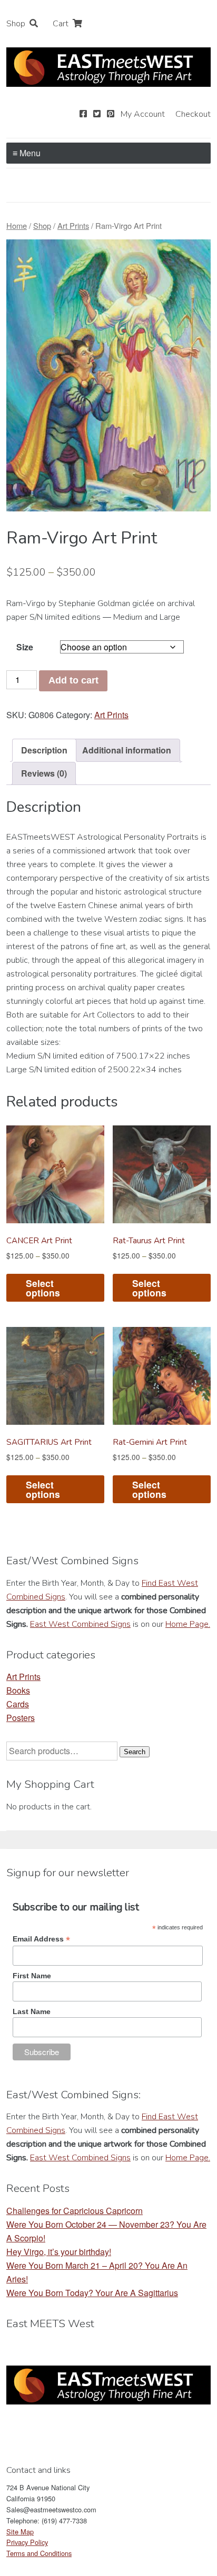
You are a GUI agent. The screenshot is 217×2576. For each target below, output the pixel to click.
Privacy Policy (27, 2542)
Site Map (20, 2532)
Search (135, 1752)
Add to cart (73, 680)
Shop (16, 24)
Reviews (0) (44, 773)
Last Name (32, 2011)
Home (17, 225)
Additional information (127, 750)
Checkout (193, 114)
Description (44, 750)
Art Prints (73, 225)
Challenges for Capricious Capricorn (75, 2211)
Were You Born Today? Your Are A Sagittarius (92, 2293)
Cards (18, 1704)
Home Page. (188, 1624)
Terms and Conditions (39, 2553)
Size (25, 647)
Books (18, 1690)
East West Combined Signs (80, 1624)
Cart (61, 24)
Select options (43, 1288)
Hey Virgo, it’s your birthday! (59, 2252)
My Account (143, 114)
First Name (32, 1976)
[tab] (44, 750)
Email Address (41, 1939)
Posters (21, 1718)
